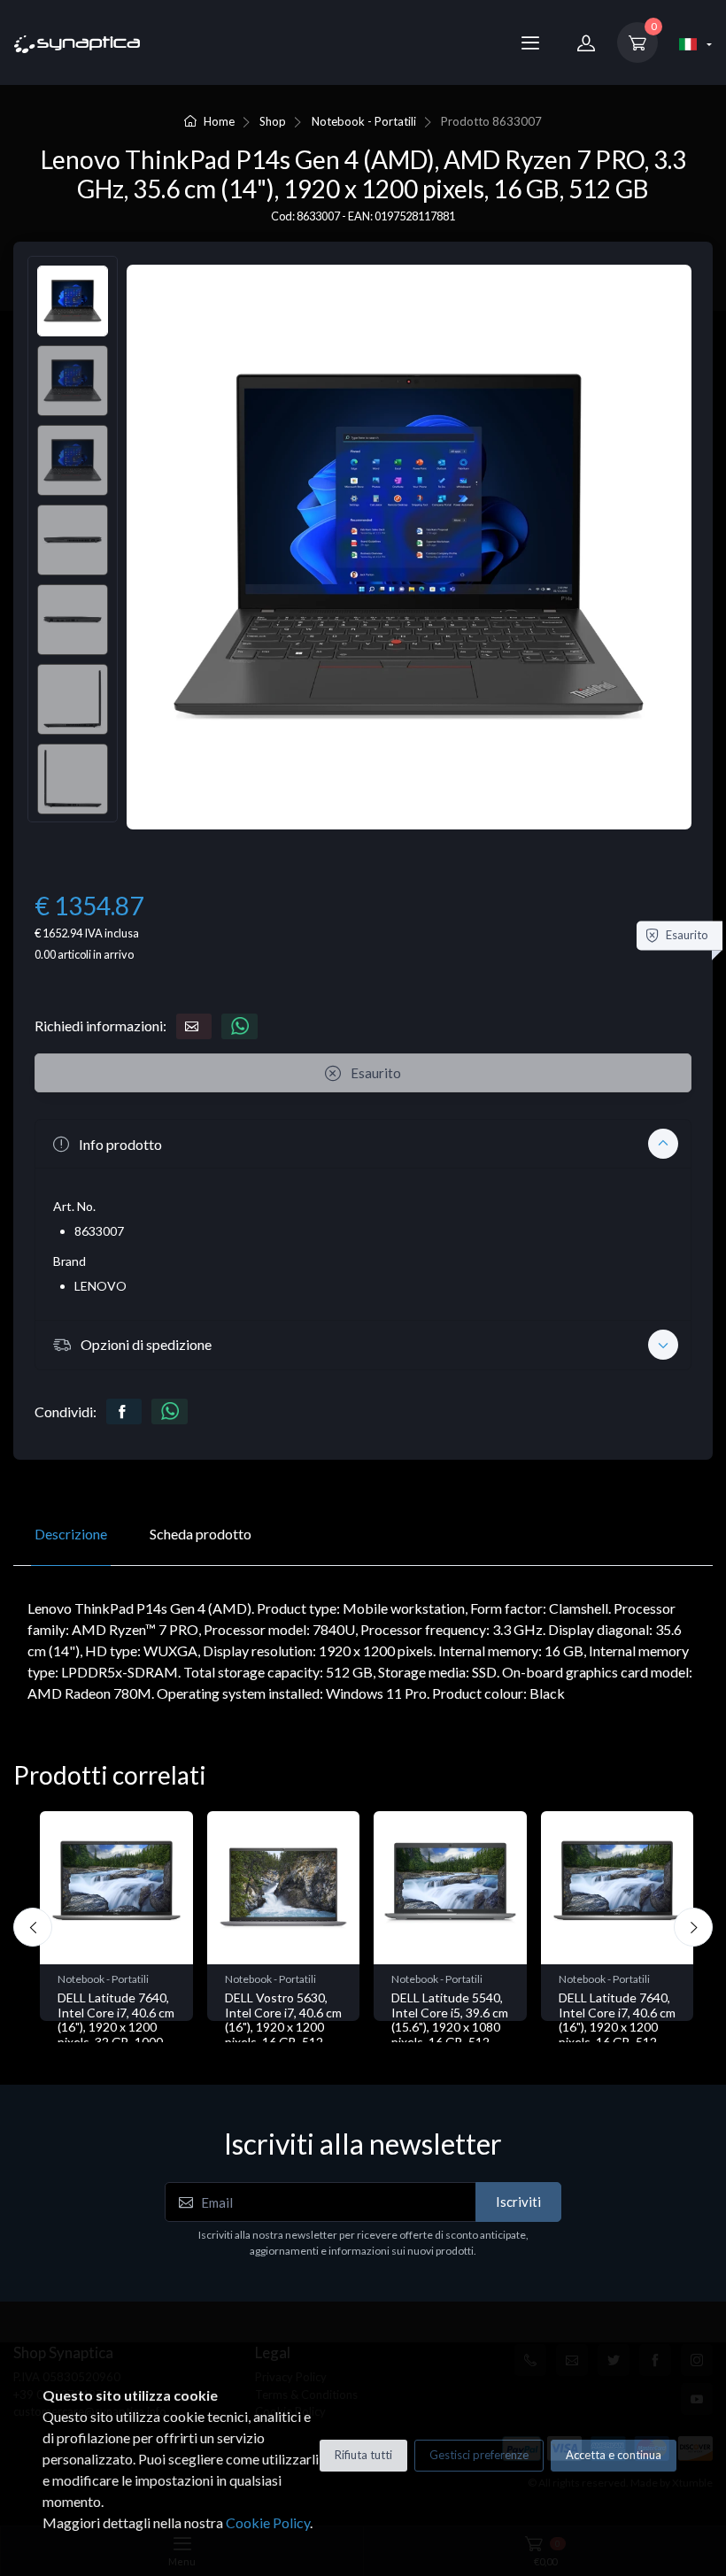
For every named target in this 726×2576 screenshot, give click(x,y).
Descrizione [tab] (71, 1534)
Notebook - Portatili (364, 121)
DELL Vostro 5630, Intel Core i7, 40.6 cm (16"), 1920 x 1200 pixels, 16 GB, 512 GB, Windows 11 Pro (116, 2027)
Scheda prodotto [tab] (201, 1534)
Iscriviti (518, 2202)
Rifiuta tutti (363, 2455)
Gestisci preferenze (479, 2455)
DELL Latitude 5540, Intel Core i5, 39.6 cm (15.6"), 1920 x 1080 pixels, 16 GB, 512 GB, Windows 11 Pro (283, 2027)
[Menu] (530, 42)
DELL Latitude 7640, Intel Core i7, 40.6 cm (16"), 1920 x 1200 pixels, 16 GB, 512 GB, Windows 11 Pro (450, 2027)
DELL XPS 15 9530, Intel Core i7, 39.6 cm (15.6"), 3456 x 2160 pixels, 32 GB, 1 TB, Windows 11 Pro (617, 2027)
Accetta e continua (614, 2455)
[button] (363, 1144)
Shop (273, 121)
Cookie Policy (268, 2522)
